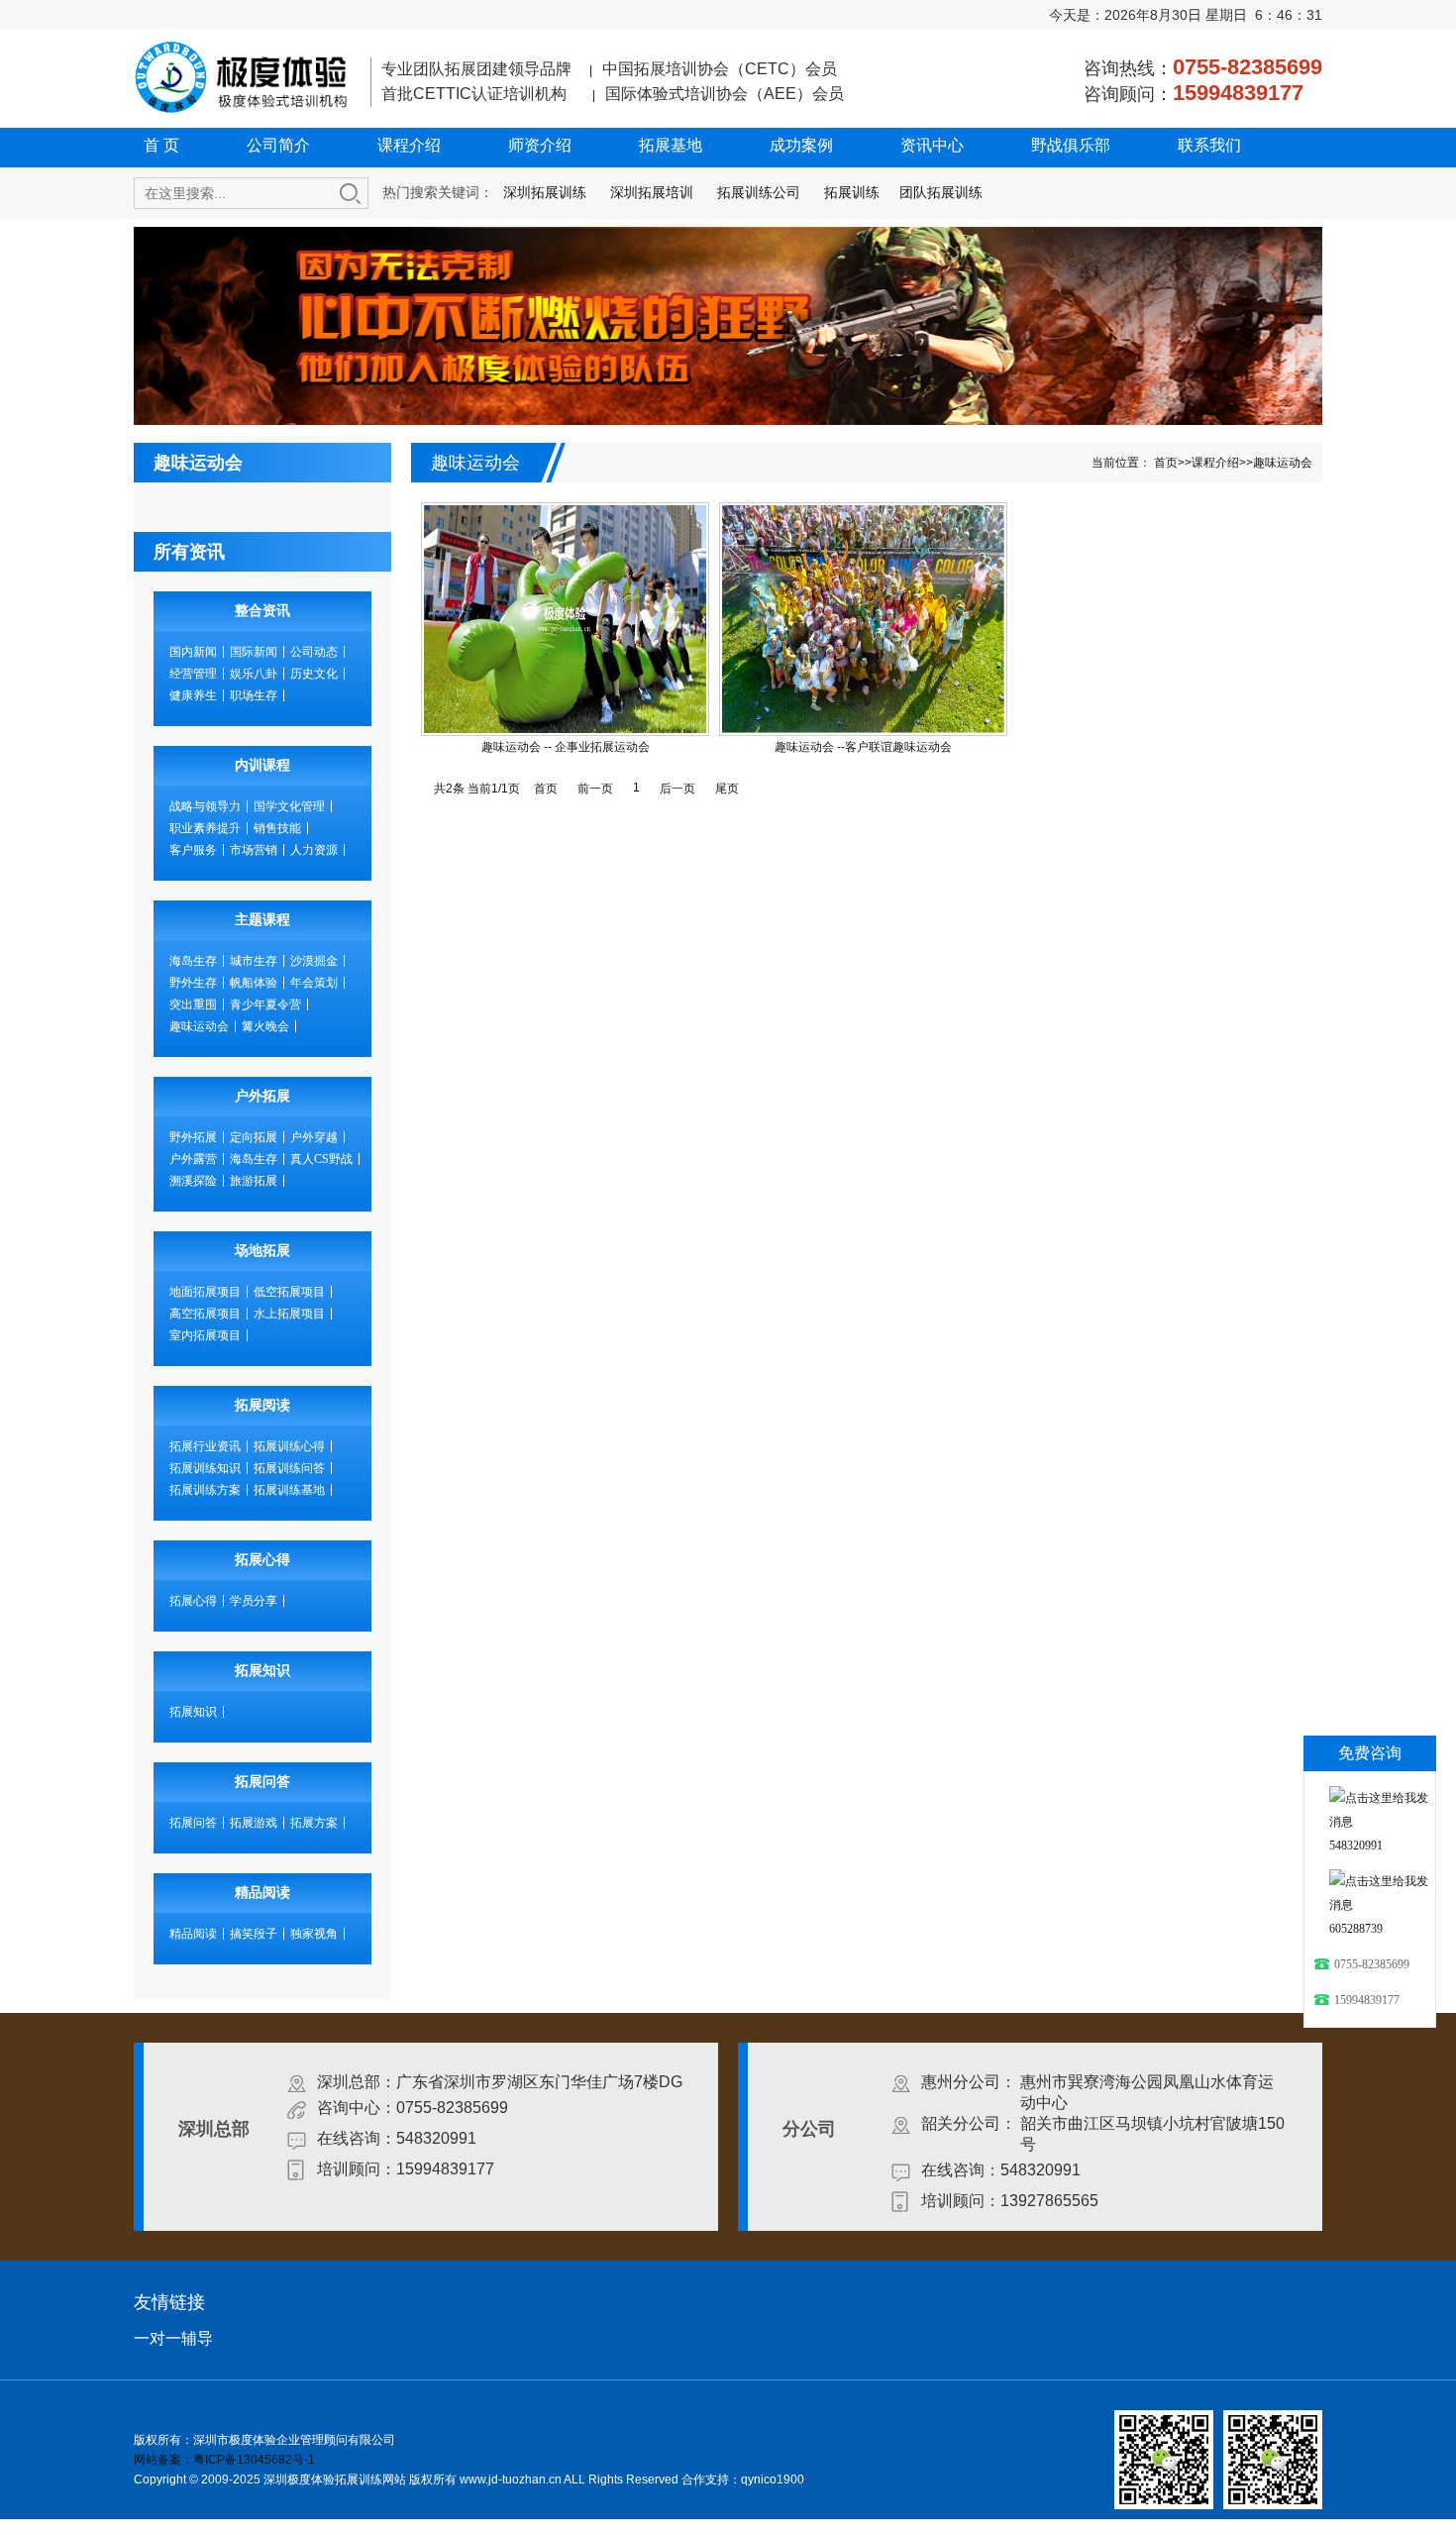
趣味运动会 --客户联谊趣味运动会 (863, 747)
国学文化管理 (289, 806)
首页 (1166, 463)
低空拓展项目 (289, 1292)
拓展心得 (262, 1560)
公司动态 (314, 652)
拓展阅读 (262, 1405)
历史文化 (314, 674)
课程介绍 (409, 145)
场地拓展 (262, 1251)
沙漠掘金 (314, 961)
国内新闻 (193, 652)
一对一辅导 (173, 2338)
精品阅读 (262, 1893)
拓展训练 (852, 192)
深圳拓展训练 (545, 192)
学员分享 (254, 1601)
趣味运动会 (199, 1026)
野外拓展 (193, 1137)
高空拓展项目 (205, 1314)
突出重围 (193, 1004)
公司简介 (278, 145)
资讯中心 (932, 145)
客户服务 (193, 850)
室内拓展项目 (205, 1335)
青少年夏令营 (265, 1004)
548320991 (1356, 1846)
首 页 (161, 145)
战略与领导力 (205, 806)
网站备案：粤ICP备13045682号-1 (224, 2460)
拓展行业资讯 (205, 1446)
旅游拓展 (254, 1181)
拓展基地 (671, 145)
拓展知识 (262, 1671)
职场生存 (254, 695)
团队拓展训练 (941, 192)
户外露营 (193, 1159)
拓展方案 (314, 1823)
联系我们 (1209, 145)
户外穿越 (314, 1137)
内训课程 (262, 765)
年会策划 (314, 983)
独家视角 (314, 1934)
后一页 (677, 789)
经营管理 (193, 674)
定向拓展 (254, 1137)
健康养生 (193, 695)
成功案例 (801, 145)
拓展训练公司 (759, 192)
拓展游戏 (254, 1823)
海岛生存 (193, 961)
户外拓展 (262, 1096)
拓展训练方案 (205, 1490)
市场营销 (254, 850)
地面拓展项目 (205, 1292)
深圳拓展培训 (652, 192)
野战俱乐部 (1071, 145)
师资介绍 (540, 145)
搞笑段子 (254, 1934)
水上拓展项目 (289, 1314)
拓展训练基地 (289, 1490)
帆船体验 (254, 983)
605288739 (1356, 1929)
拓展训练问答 (289, 1468)
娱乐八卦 (254, 674)
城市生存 (254, 961)
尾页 (727, 789)
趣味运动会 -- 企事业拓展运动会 (566, 747)
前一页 (595, 789)
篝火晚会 (265, 1026)
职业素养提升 (205, 828)
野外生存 (193, 983)
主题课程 (262, 920)
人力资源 (314, 850)
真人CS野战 (321, 1159)
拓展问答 (262, 1782)
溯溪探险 (193, 1181)
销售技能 (277, 828)
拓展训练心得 (289, 1446)
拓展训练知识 (205, 1468)
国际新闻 (254, 652)
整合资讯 (262, 611)
